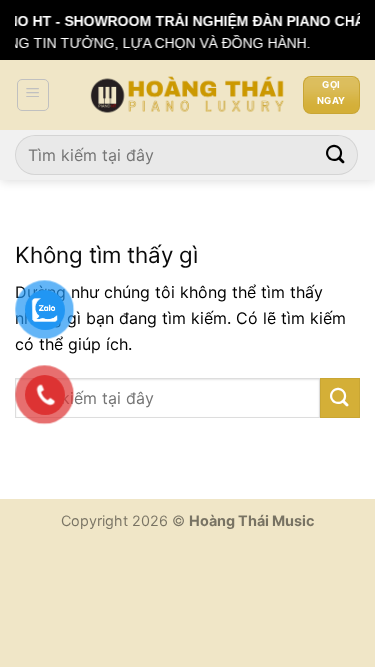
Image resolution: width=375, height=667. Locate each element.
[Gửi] (336, 154)
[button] (33, 95)
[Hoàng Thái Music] (188, 94)
